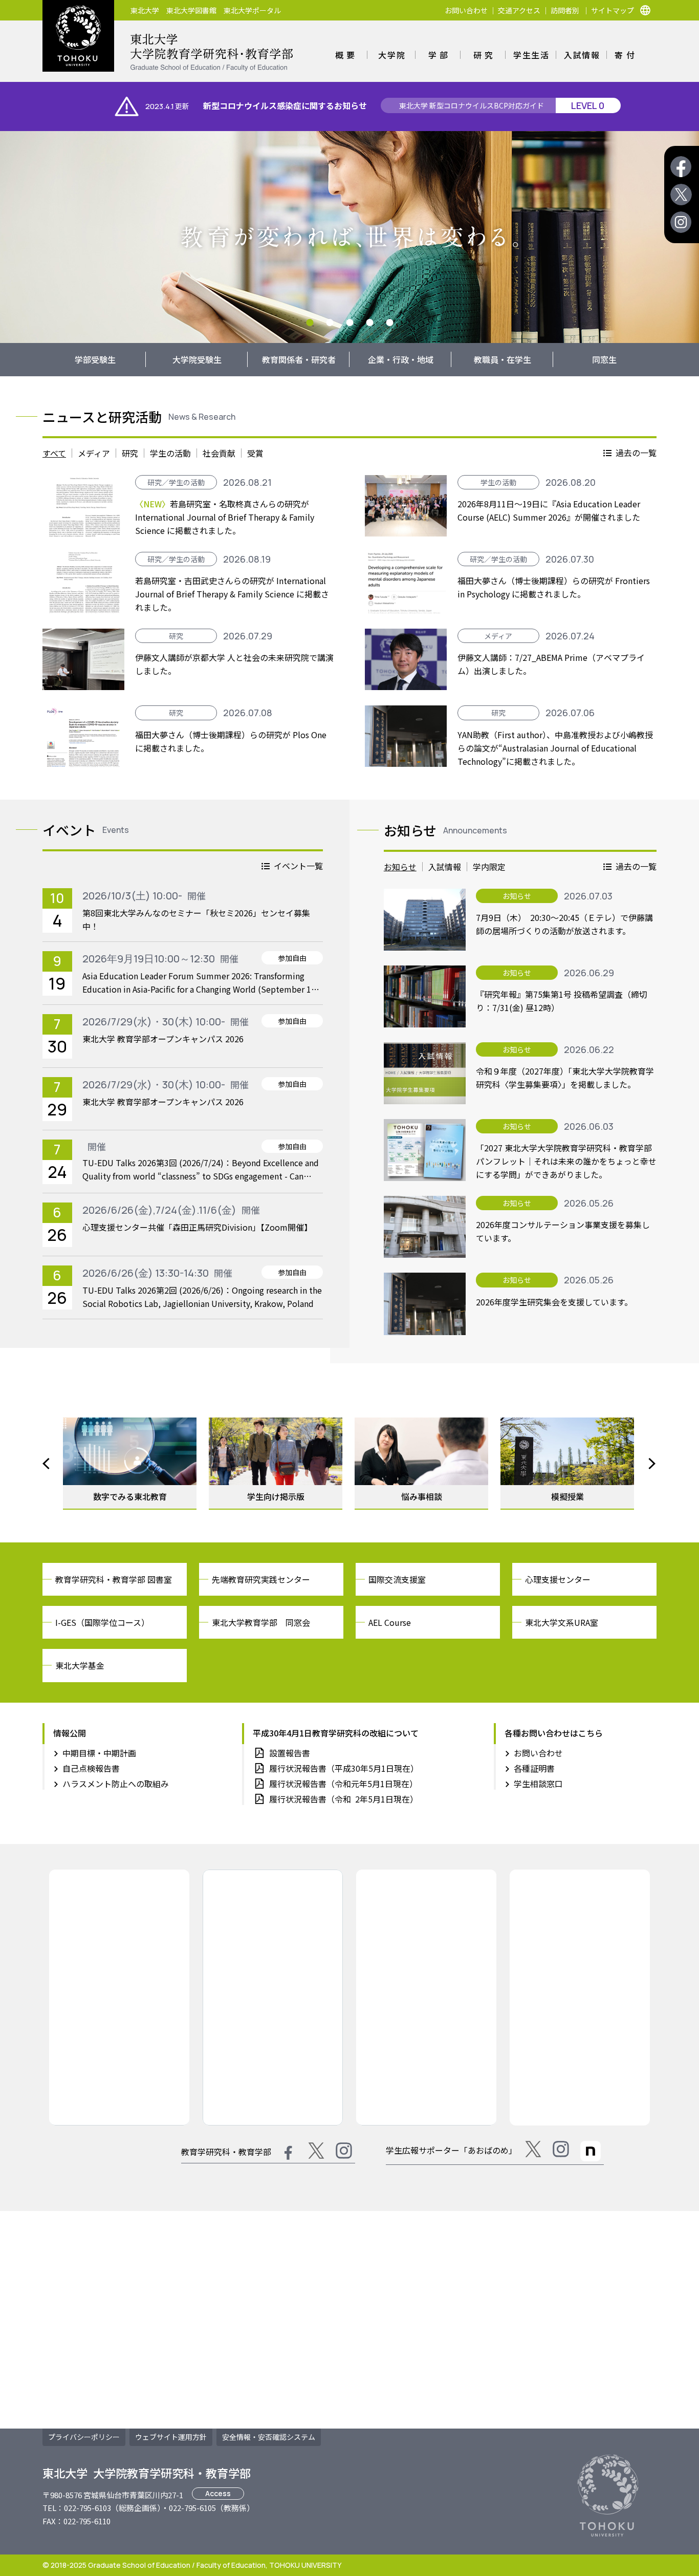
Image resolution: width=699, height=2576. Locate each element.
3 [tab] (350, 323)
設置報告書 (290, 1753)
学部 (440, 55)
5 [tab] (390, 323)
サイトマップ (613, 10)
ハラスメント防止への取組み (116, 1784)
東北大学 (145, 10)
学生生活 (531, 55)
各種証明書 (534, 1768)
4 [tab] (370, 323)
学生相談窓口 (538, 1784)
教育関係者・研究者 (299, 359)
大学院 (392, 55)
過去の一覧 (636, 453)
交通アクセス (519, 10)
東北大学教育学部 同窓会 (261, 1622)
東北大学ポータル (252, 10)
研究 (485, 55)
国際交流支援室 (397, 1579)
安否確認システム (269, 2437)
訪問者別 (565, 10)
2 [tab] (330, 323)
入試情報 (582, 55)
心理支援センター (558, 1579)
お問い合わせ (466, 10)
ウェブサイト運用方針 (171, 2437)
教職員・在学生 (503, 359)
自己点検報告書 (91, 1768)
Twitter (681, 195)
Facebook (681, 167)
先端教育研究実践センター (261, 1579)
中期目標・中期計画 (99, 1753)
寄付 (626, 55)
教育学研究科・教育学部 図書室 (114, 1579)
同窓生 (604, 359)
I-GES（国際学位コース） (102, 1622)
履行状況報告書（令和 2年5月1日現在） (344, 1799)
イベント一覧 (298, 866)
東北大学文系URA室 (562, 1622)
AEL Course (390, 1622)
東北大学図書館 (191, 10)
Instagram (681, 222)
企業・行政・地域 (401, 359)
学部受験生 (95, 359)
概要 (347, 55)
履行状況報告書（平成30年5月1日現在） (344, 1768)
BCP (472, 105)
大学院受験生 (197, 359)
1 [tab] (310, 323)
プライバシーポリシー (84, 2437)
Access (218, 2493)
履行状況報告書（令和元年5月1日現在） (343, 1784)
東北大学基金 (80, 1665)
